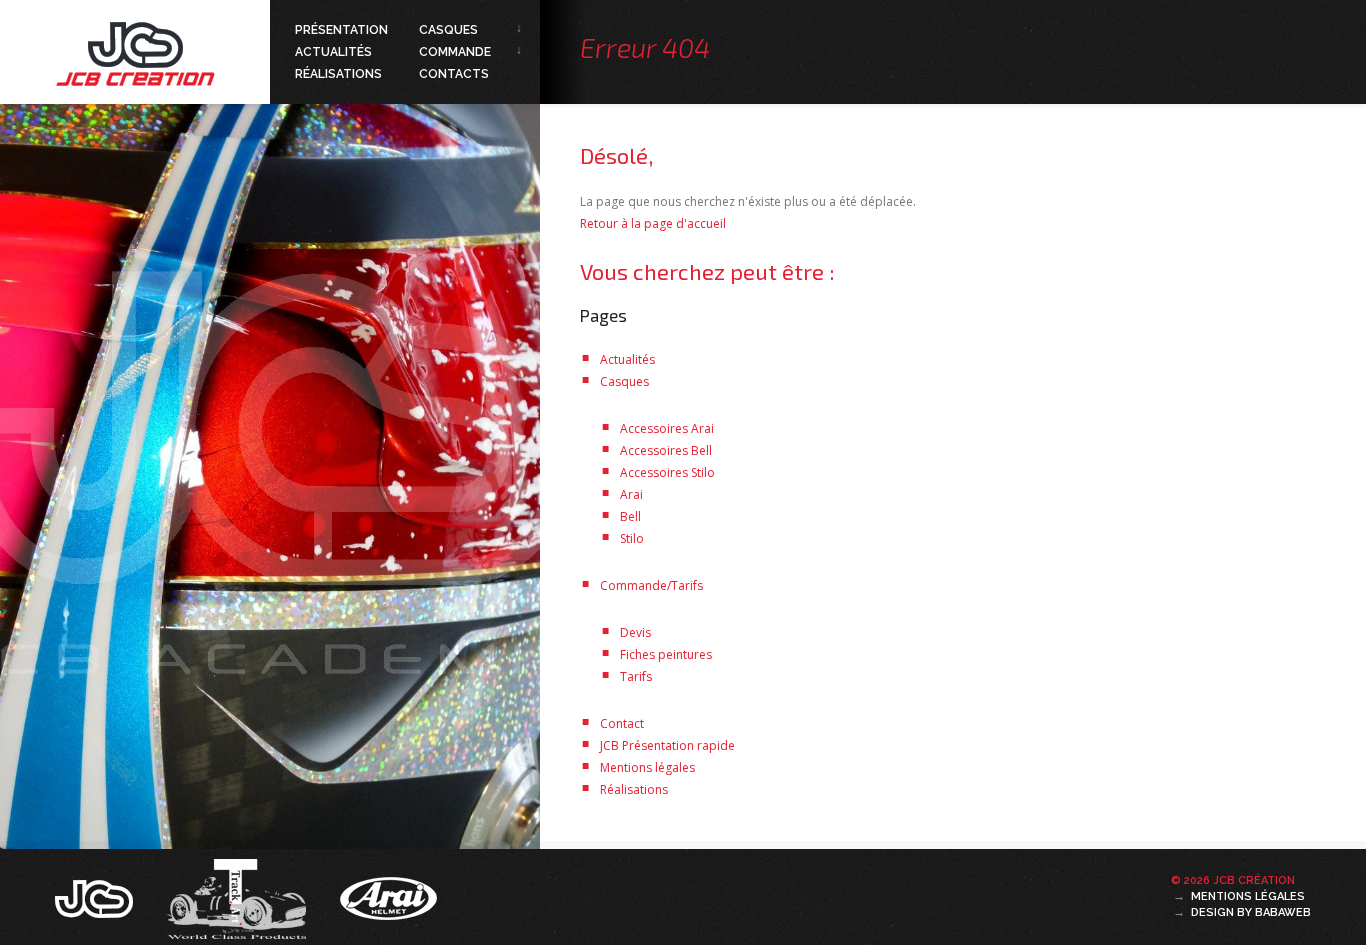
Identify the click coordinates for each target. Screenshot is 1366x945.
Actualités (333, 52)
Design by (1251, 912)
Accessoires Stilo (667, 472)
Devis (635, 632)
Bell (630, 516)
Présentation (341, 30)
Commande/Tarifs (651, 585)
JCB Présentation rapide (667, 745)
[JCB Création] (96, 897)
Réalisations (338, 74)
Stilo (632, 538)
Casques (448, 30)
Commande (455, 52)
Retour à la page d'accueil (653, 223)
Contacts (454, 74)
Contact (622, 723)
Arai (631, 494)
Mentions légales (647, 767)
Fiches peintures (666, 654)
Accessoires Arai (667, 428)
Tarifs (636, 676)
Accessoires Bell (666, 450)
